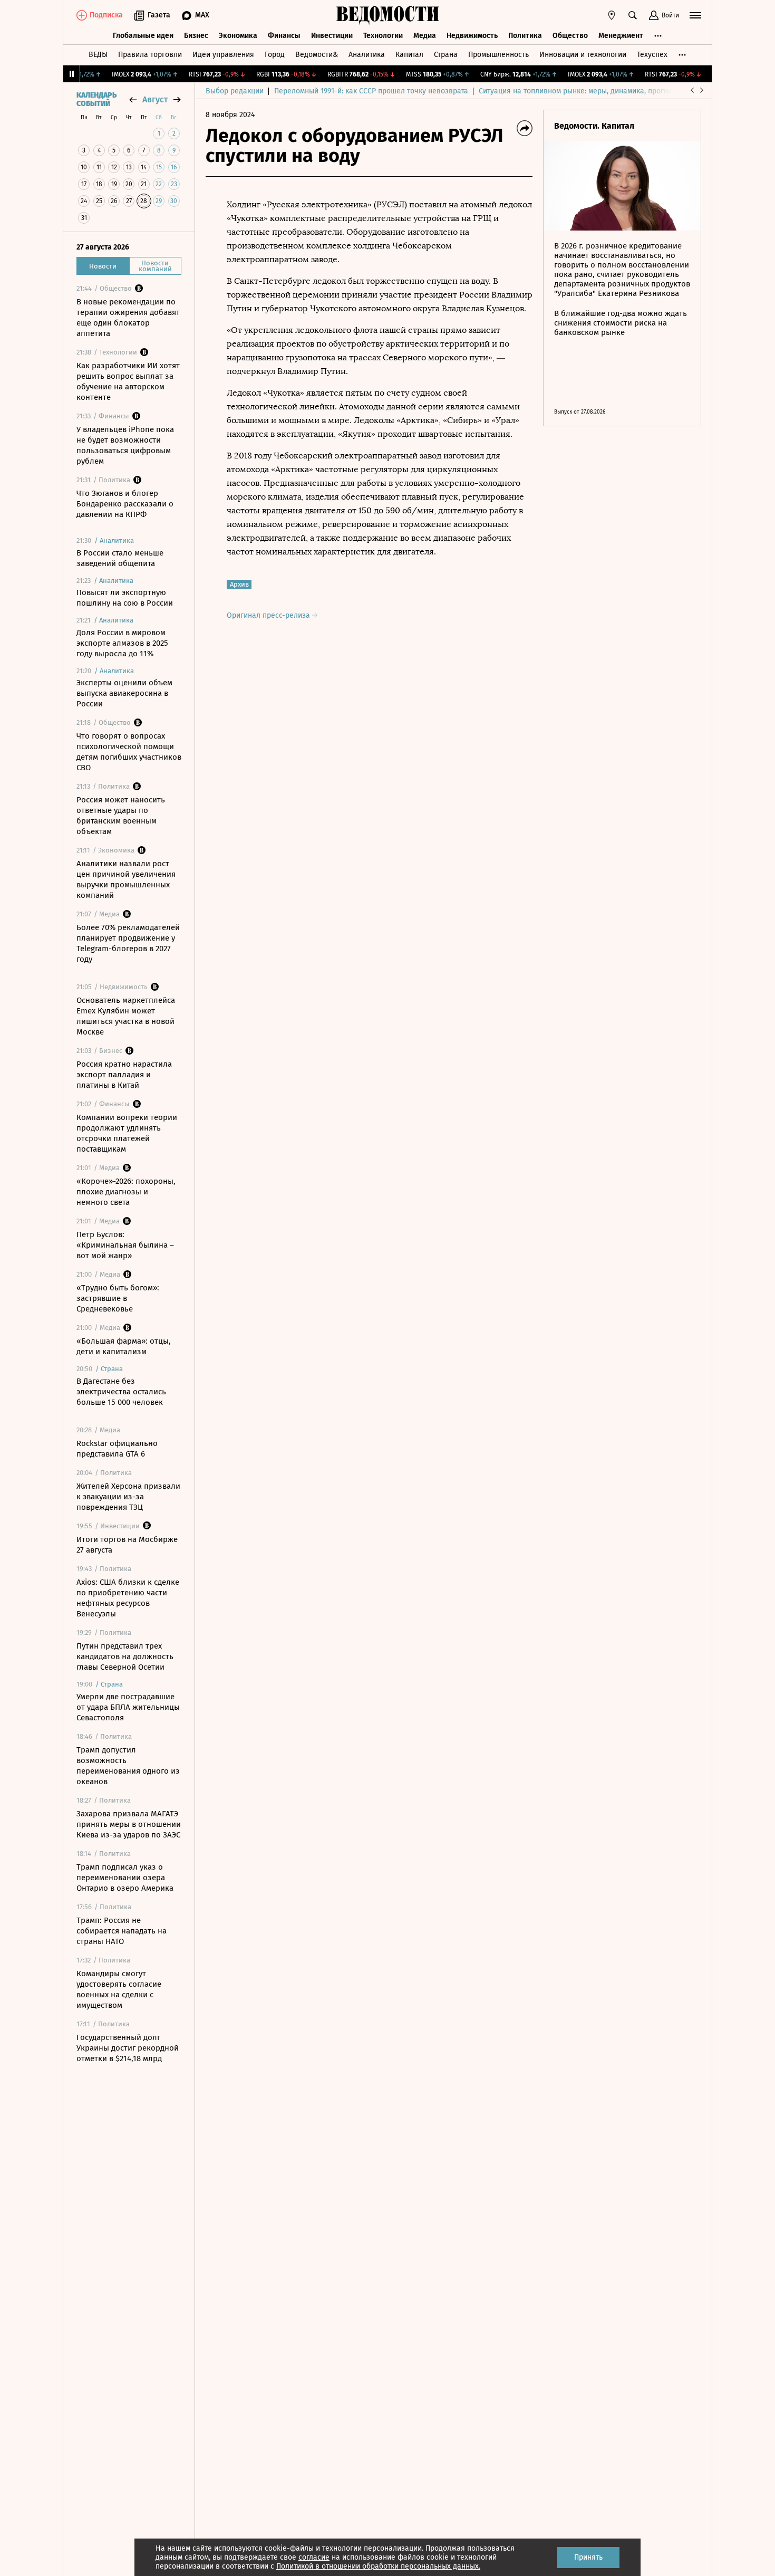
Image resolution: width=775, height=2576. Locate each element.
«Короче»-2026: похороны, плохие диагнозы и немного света (126, 1192)
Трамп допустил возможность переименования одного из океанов (128, 1766)
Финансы (284, 36)
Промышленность (498, 55)
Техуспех (652, 55)
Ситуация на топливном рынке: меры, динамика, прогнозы (580, 91)
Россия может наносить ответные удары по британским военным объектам (121, 816)
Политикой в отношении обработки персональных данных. (378, 2566)
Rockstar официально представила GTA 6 (117, 1449)
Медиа (425, 36)
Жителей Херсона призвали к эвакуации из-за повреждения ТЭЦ (128, 1497)
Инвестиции (332, 36)
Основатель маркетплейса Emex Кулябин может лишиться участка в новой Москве (126, 1016)
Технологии (383, 36)
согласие (314, 2557)
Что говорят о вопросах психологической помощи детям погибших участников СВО (129, 752)
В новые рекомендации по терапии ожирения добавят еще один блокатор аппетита (128, 318)
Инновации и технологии (583, 55)
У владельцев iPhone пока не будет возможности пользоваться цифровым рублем (125, 445)
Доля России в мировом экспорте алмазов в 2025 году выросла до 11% (122, 643)
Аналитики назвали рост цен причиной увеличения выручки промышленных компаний (126, 879)
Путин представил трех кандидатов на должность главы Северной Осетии (125, 1656)
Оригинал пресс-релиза (269, 615)
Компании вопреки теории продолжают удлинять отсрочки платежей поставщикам (127, 1133)
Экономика (238, 36)
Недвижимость (472, 36)
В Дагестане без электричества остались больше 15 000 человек (121, 1392)
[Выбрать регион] (612, 15)
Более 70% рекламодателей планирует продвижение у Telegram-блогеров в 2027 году (128, 943)
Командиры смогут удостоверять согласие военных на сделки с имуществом (119, 1989)
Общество (570, 36)
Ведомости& (317, 55)
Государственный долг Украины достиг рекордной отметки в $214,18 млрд (128, 2048)
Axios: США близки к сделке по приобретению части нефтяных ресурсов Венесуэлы (128, 1598)
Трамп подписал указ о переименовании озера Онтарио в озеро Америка (125, 1878)
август (155, 99)
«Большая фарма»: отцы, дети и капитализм (124, 1346)
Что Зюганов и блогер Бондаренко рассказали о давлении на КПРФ (125, 504)
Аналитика (367, 55)
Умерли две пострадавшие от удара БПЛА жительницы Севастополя (128, 1707)
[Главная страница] (387, 15)
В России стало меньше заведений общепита (120, 558)
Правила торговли (150, 55)
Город (275, 55)
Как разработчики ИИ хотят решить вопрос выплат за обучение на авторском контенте (128, 381)
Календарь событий (96, 100)
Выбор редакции (235, 91)
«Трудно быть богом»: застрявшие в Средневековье (118, 1298)
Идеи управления (223, 55)
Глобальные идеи (143, 36)
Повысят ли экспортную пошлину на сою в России (125, 598)
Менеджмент (621, 36)
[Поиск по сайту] (633, 15)
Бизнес (196, 36)
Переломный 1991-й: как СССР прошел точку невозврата (371, 91)
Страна (446, 55)
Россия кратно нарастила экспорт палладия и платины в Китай (124, 1075)
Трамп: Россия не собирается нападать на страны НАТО (122, 1931)
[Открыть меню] (695, 15)
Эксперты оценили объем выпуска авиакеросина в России (124, 693)
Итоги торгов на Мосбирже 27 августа (127, 1545)
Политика (525, 36)
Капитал (409, 55)
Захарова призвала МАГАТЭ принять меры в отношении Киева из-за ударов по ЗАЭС (129, 1824)
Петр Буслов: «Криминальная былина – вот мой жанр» (125, 1245)
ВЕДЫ (98, 55)
